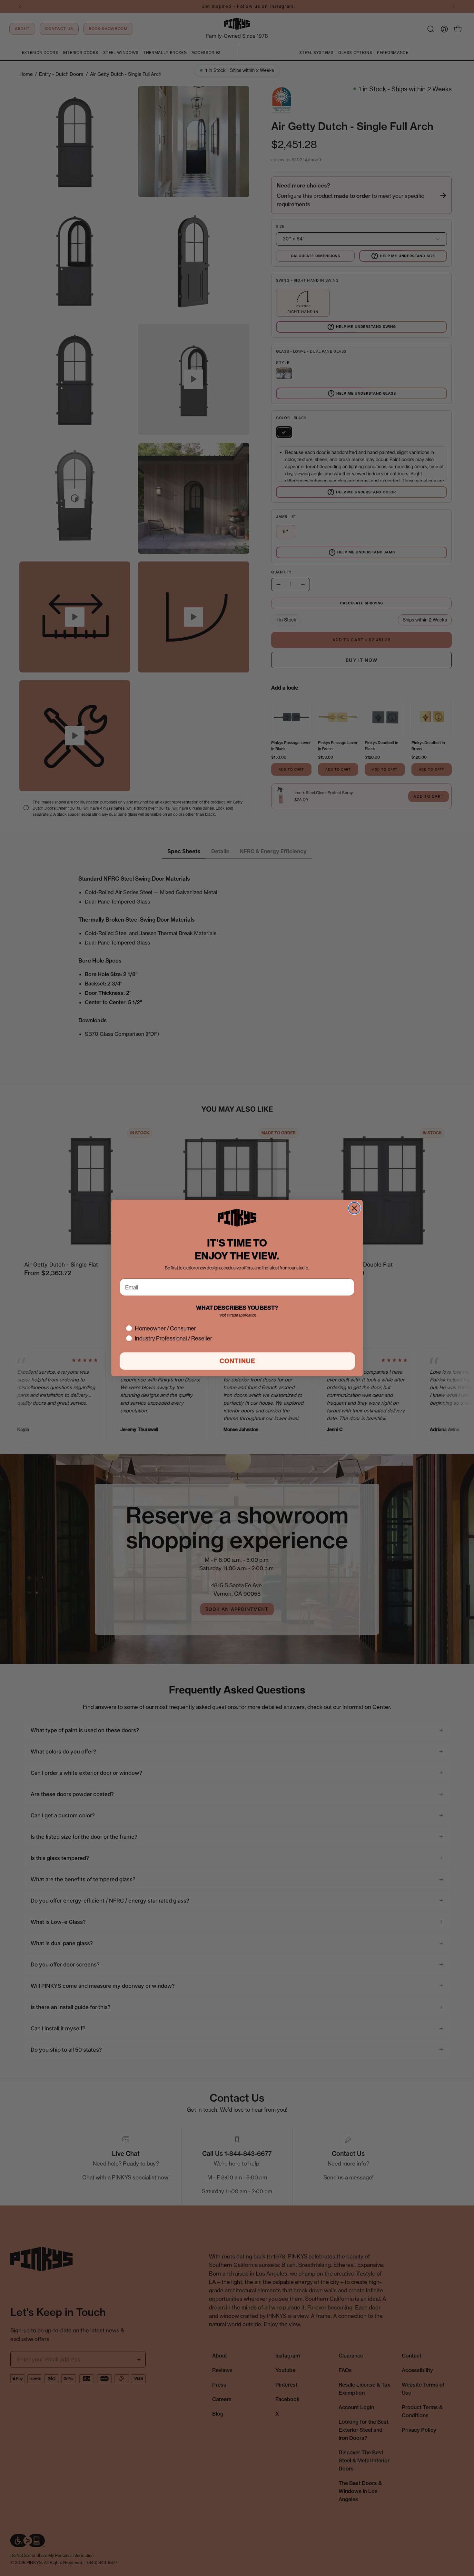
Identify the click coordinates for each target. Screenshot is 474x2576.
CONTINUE (237, 1361)
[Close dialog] (354, 1208)
